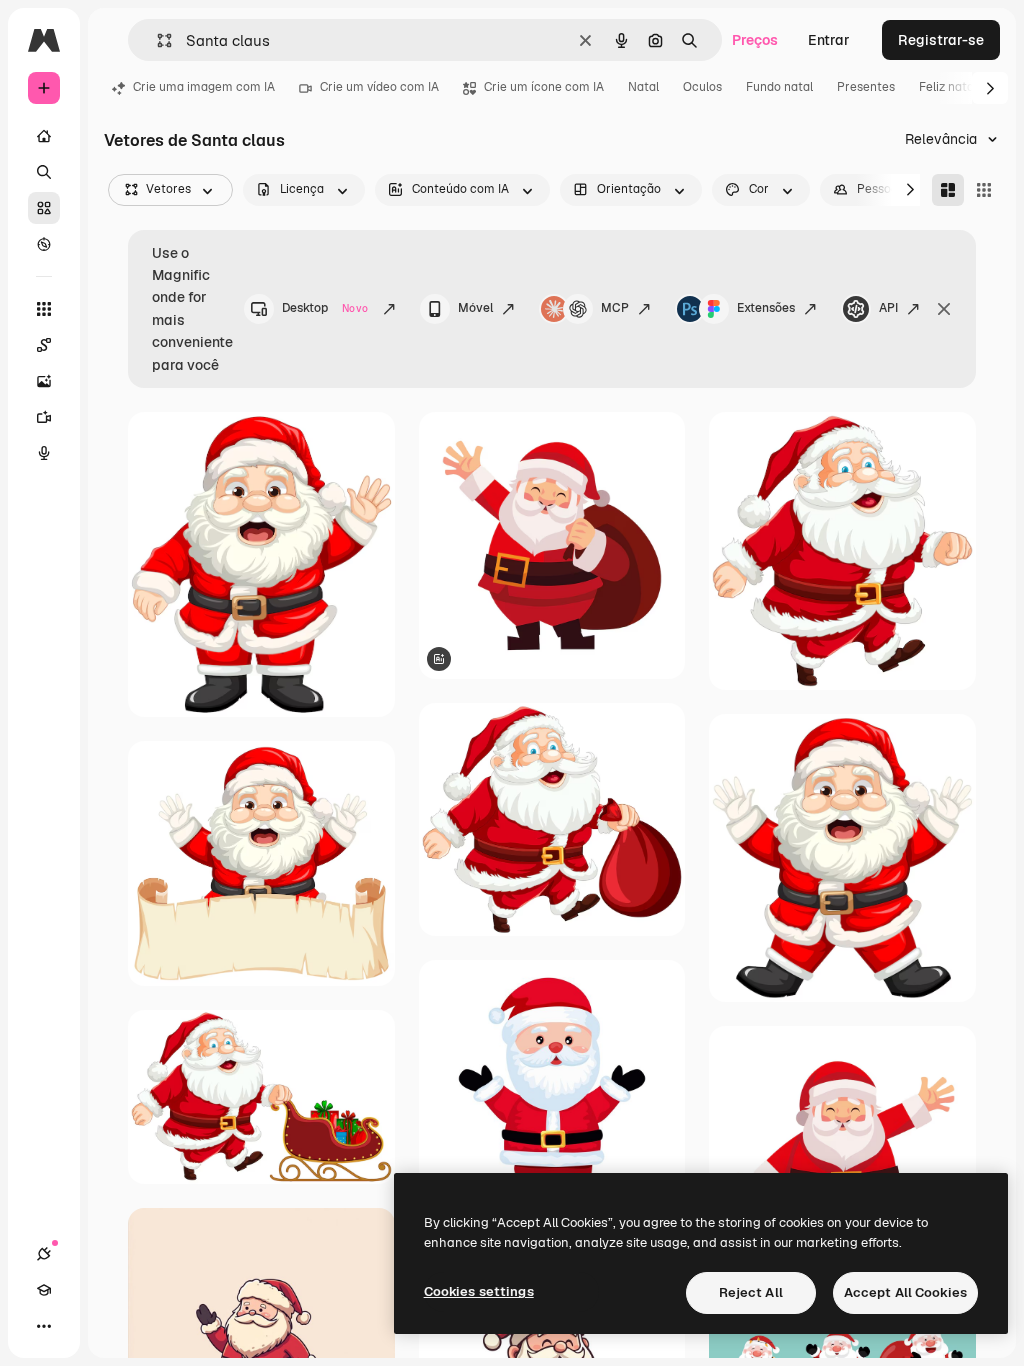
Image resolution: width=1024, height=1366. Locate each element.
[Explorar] (44, 244)
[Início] (44, 136)
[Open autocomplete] (156, 40)
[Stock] (44, 208)
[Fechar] (944, 309)
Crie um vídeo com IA (379, 87)
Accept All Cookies (905, 1292)
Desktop (325, 308)
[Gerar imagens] (44, 381)
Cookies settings (479, 1291)
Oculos (702, 87)
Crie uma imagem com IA (204, 87)
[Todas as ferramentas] (44, 309)
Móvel (475, 308)
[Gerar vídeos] (44, 417)
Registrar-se (941, 40)
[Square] (984, 190)
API (888, 308)
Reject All (751, 1292)
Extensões (766, 308)
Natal (643, 87)
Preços (755, 40)
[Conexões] (44, 1254)
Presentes (866, 87)
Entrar (829, 40)
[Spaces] (44, 345)
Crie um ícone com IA (544, 87)
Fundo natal (779, 87)
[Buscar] (44, 172)
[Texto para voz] (44, 453)
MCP (615, 308)
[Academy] (44, 1290)
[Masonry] (948, 190)
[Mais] (44, 1326)
